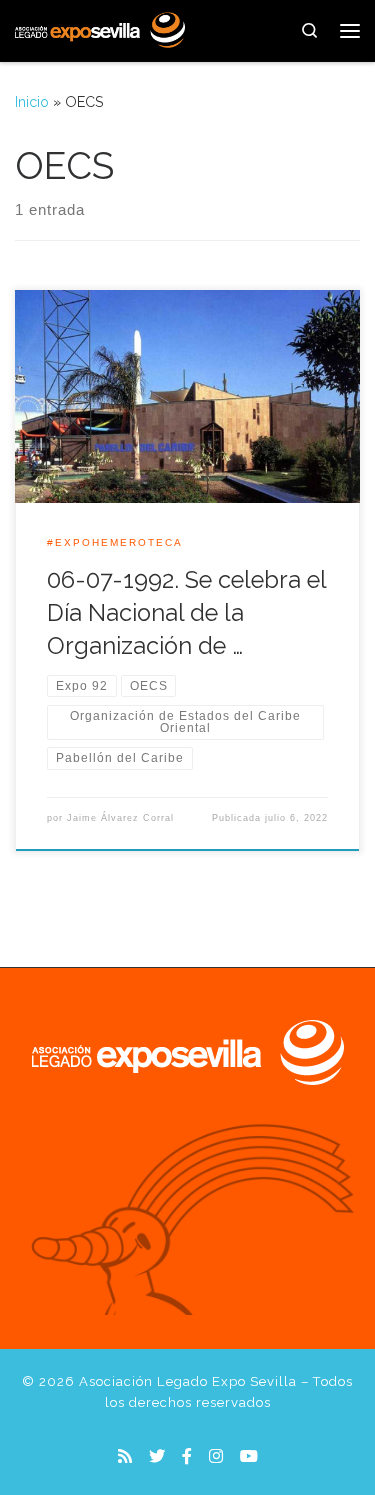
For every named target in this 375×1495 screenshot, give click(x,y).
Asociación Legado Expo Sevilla (188, 1381)
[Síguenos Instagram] (216, 1456)
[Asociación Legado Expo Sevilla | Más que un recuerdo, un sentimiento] (100, 28)
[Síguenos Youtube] (249, 1456)
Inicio (32, 102)
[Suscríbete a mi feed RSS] (125, 1456)
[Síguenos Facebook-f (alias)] (187, 1456)
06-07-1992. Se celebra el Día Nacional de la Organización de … (186, 613)
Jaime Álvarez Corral (120, 818)
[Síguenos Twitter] (157, 1456)
